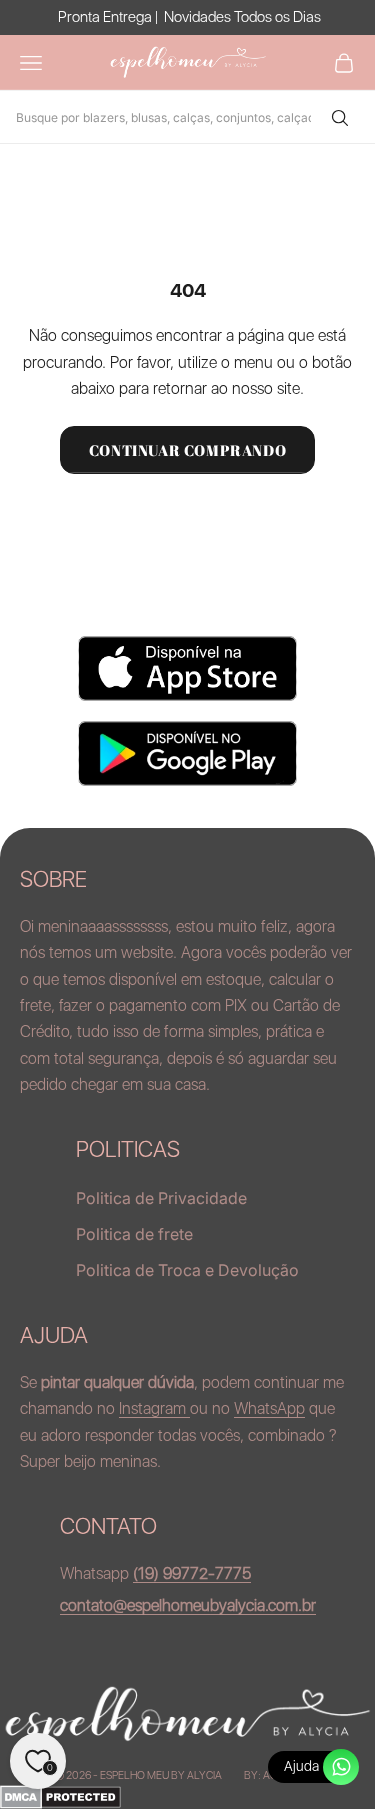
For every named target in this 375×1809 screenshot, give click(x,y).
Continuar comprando (187, 450)
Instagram (154, 1408)
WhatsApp (269, 1408)
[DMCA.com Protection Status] (187, 1797)
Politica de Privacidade (161, 1198)
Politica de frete (134, 1234)
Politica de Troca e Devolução (187, 1270)
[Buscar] (339, 117)
